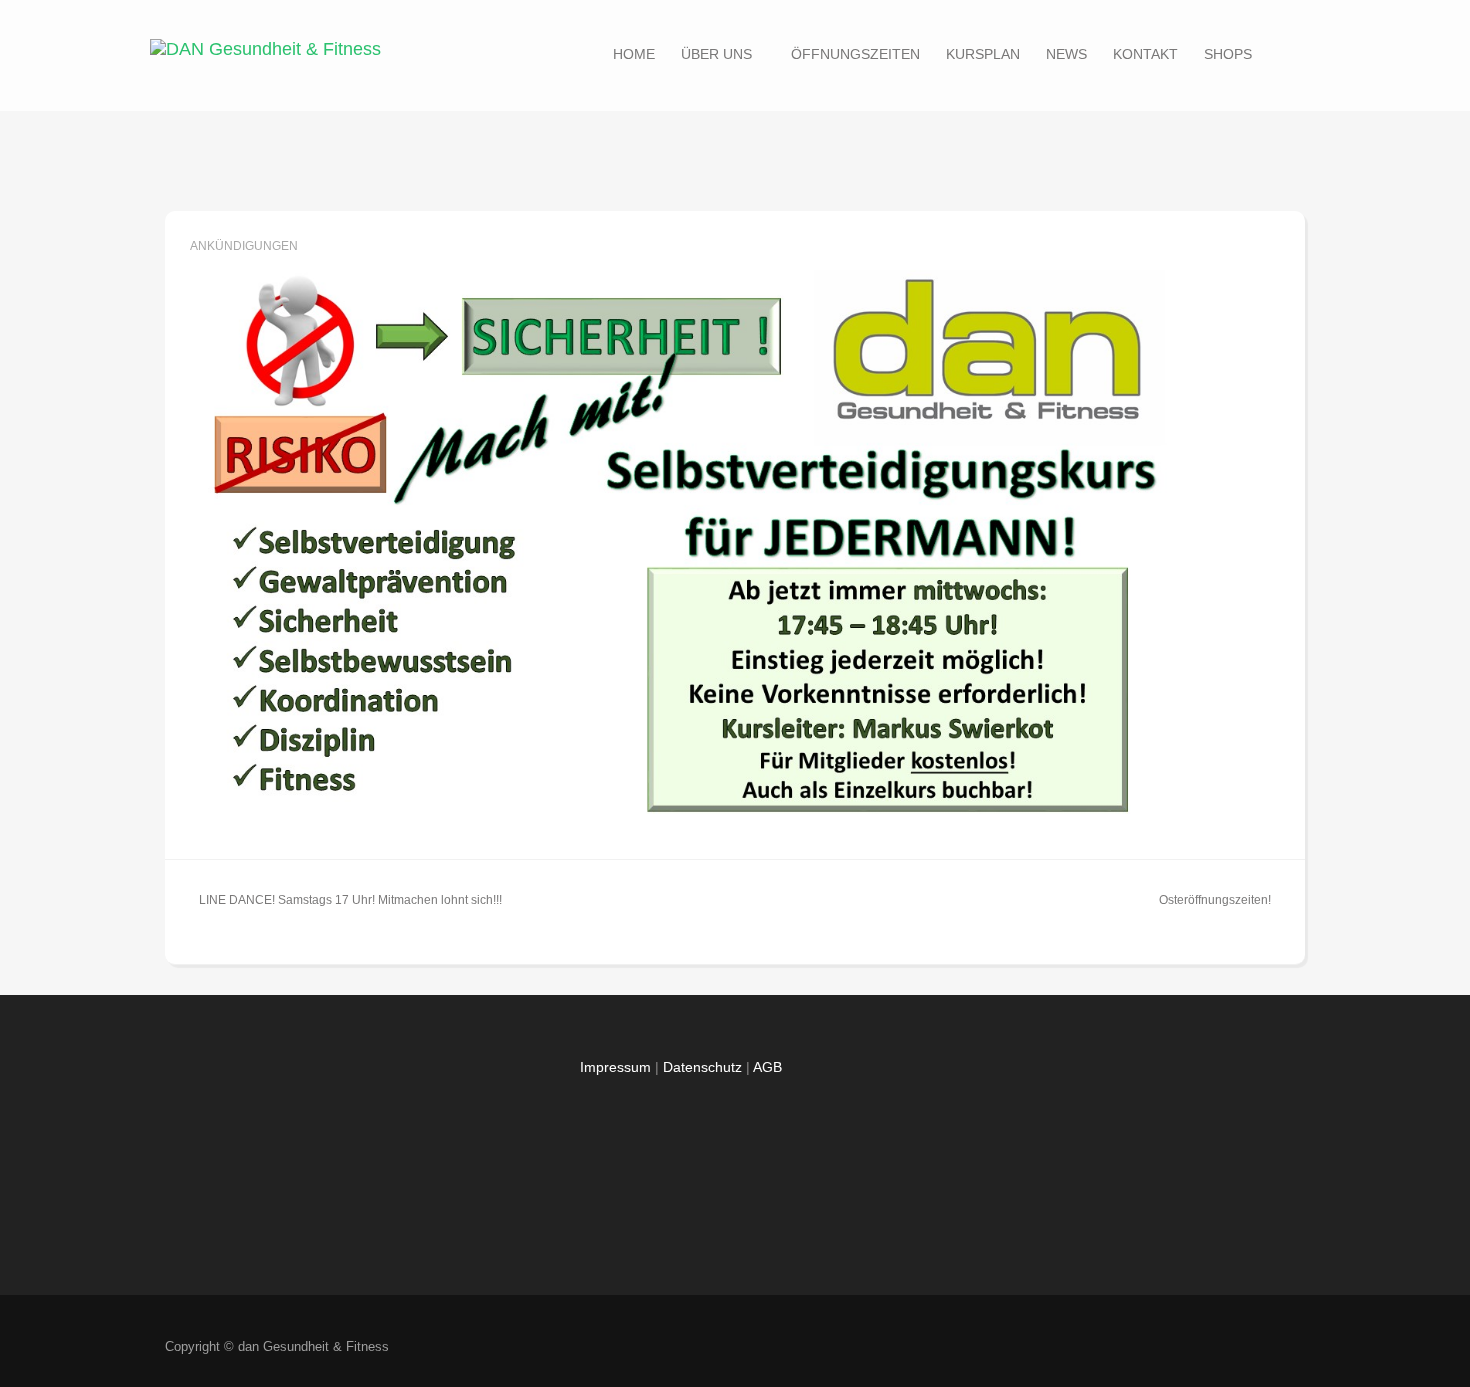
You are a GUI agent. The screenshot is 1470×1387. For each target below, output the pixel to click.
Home (634, 54)
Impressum (615, 1067)
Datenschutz (702, 1067)
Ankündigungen (244, 246)
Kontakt (1145, 54)
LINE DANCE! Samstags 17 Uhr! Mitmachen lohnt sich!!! (350, 900)
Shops (1228, 54)
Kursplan (983, 54)
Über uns (716, 54)
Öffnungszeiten (855, 54)
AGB (767, 1067)
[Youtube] (1247, 1347)
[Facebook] (1212, 1347)
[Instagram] (1282, 1347)
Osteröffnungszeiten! (1215, 900)
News (1066, 54)
